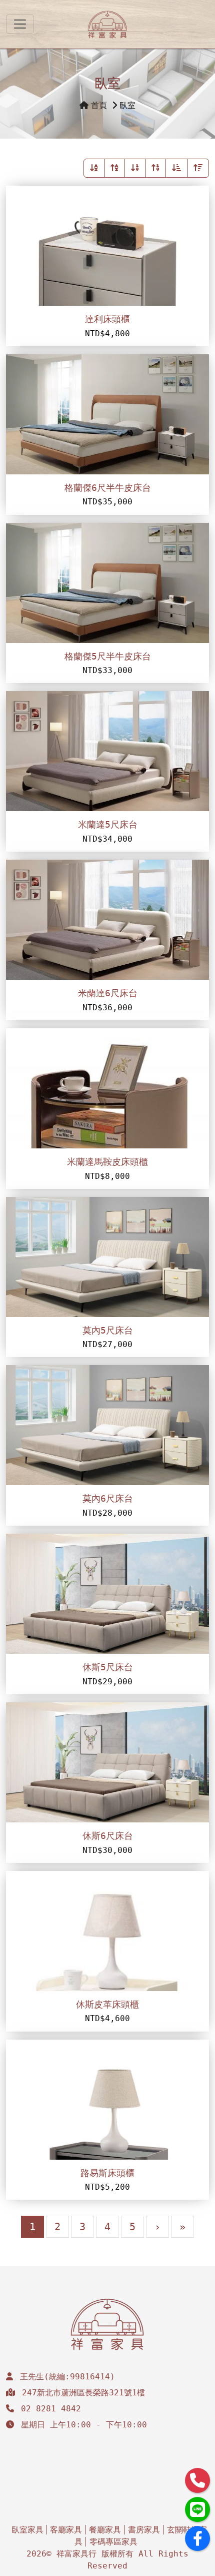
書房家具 (144, 2530)
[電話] (197, 2480)
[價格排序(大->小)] (155, 168)
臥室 (127, 105)
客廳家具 (66, 2530)
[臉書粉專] (197, 2538)
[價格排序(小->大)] (135, 168)
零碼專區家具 (113, 2542)
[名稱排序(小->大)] (94, 168)
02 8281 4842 (51, 2409)
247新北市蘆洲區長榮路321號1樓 (83, 2393)
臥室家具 (27, 2530)
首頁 (99, 105)
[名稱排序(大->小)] (114, 168)
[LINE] (197, 2509)
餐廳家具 (105, 2530)
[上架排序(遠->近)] (198, 168)
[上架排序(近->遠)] (176, 168)
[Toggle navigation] (20, 24)
